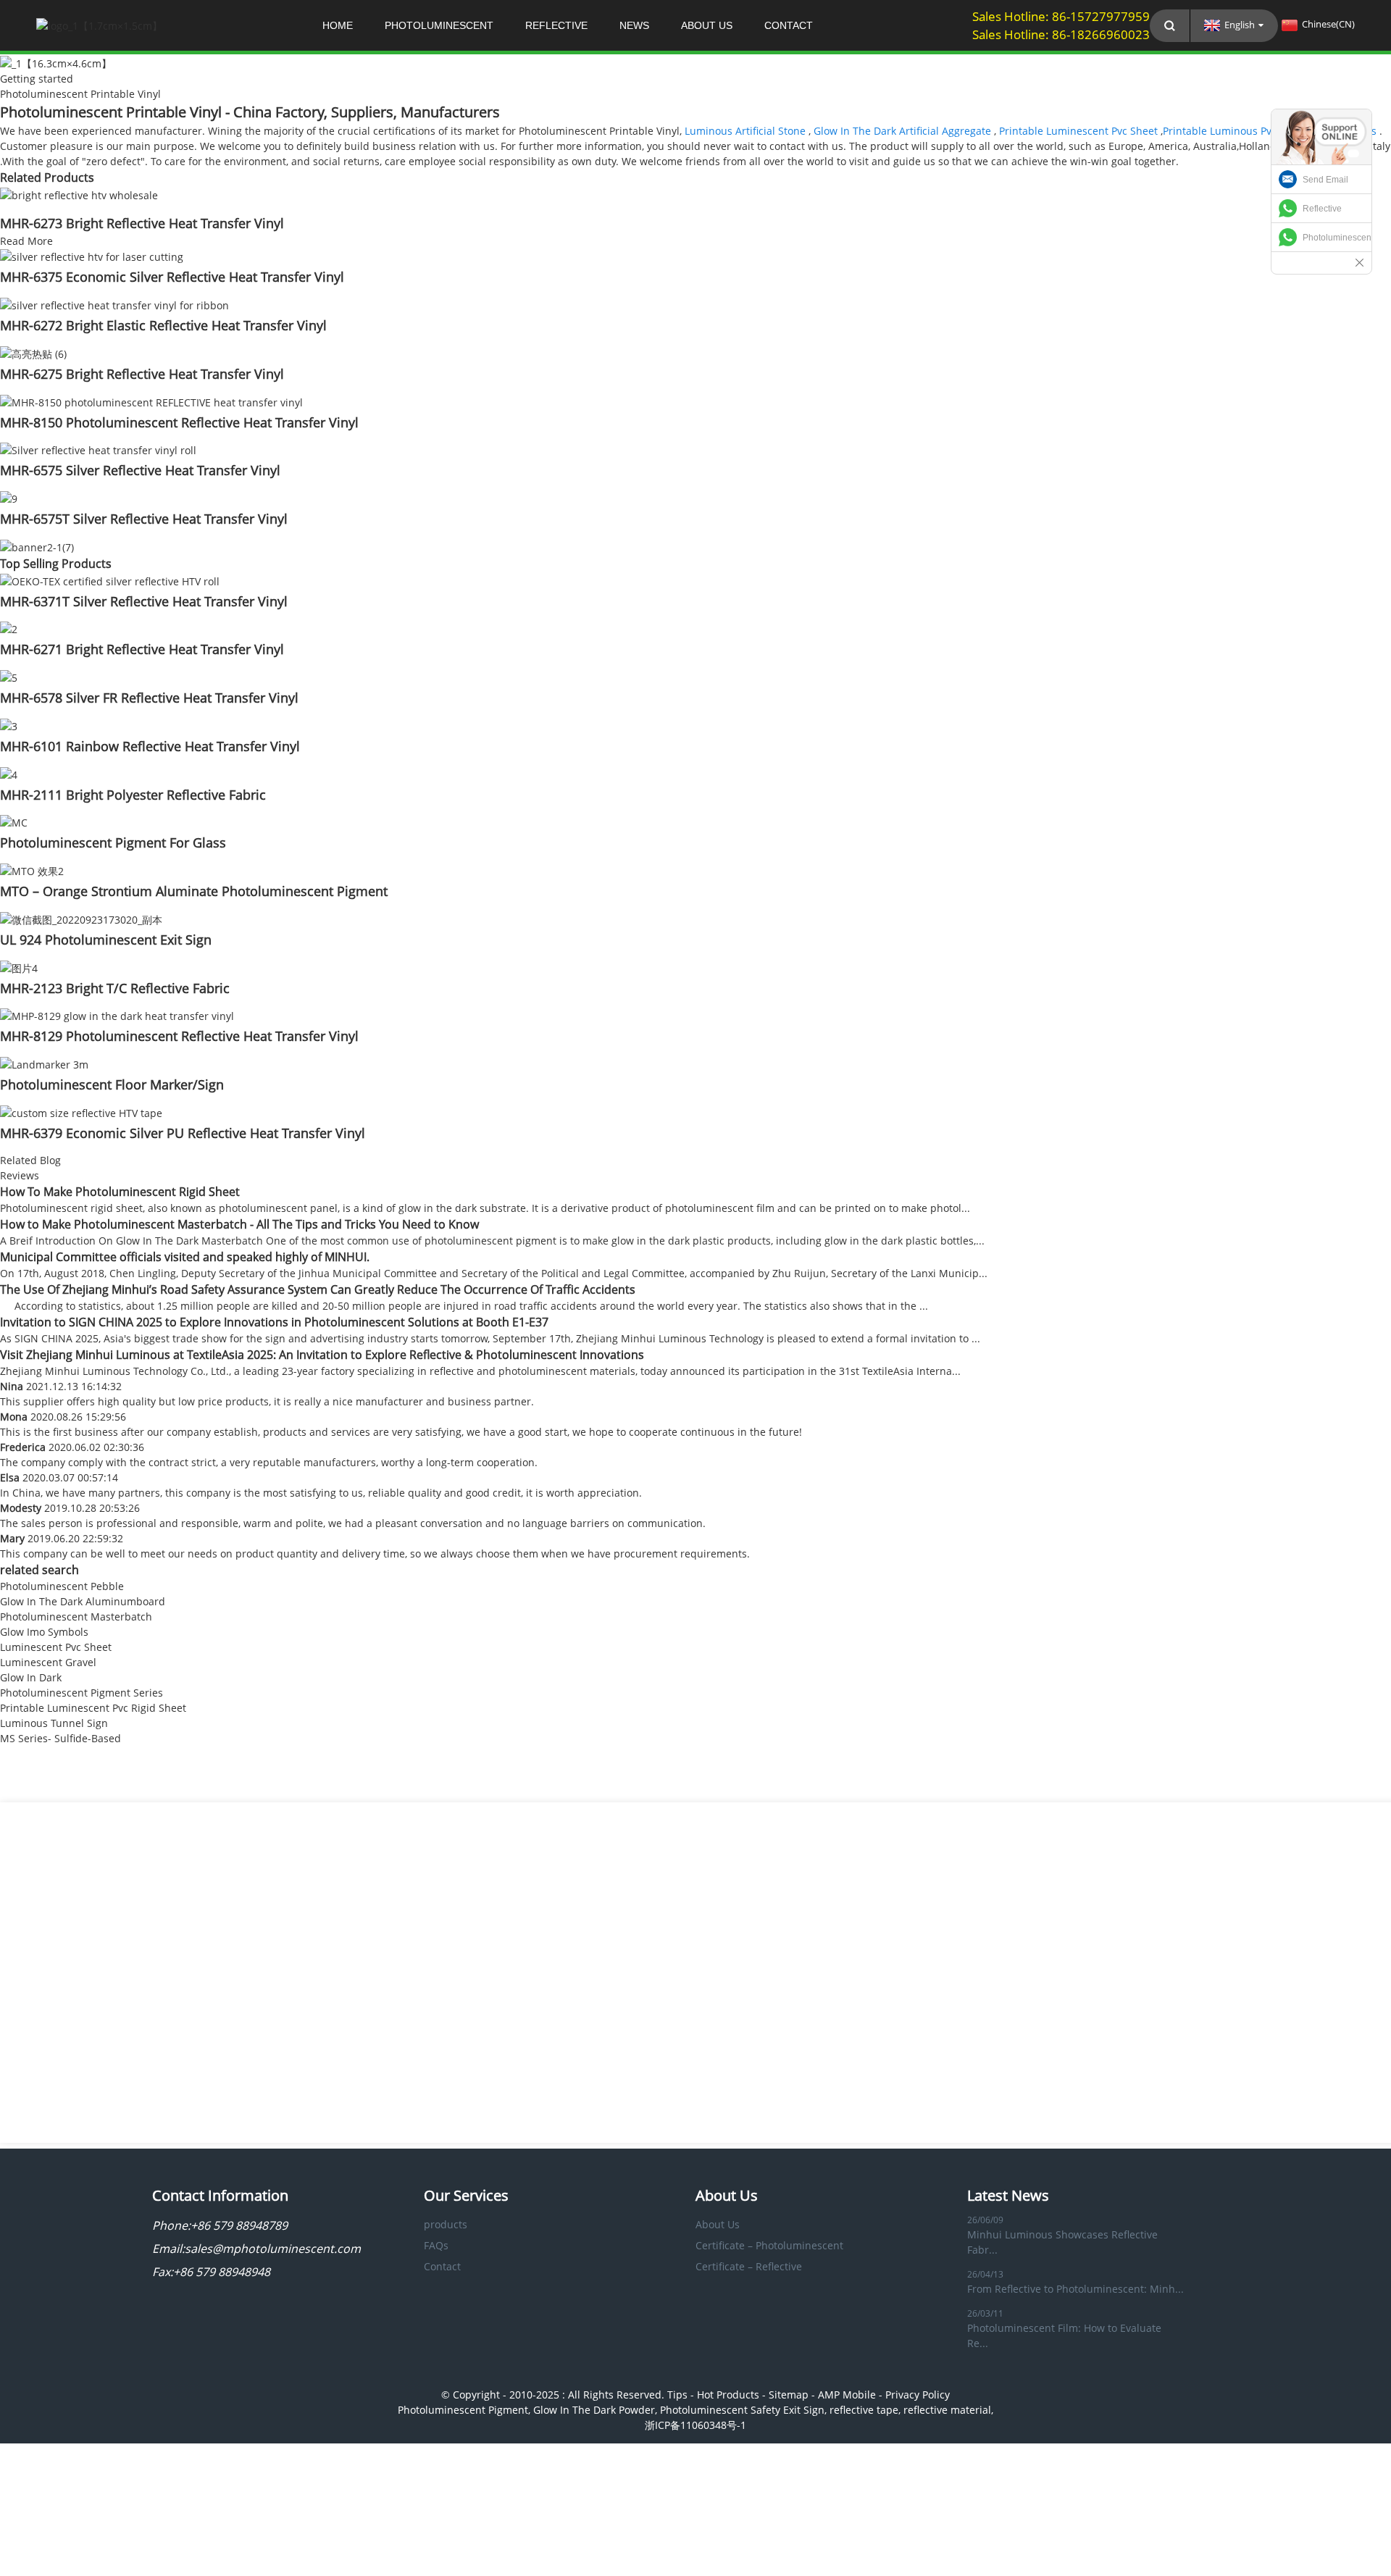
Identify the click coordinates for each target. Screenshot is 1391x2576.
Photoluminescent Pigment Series (82, 1693)
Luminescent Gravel (48, 1662)
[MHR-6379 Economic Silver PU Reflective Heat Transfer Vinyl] (81, 1112)
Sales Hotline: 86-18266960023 (1061, 34)
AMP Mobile (847, 2395)
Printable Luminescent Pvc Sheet (1078, 131)
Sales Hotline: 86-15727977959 (1061, 16)
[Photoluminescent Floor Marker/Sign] (44, 1063)
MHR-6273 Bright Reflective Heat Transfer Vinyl (142, 223)
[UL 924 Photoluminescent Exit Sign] (81, 918)
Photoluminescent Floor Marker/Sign (112, 1084)
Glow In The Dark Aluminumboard (83, 1601)
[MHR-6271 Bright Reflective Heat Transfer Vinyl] (9, 628)
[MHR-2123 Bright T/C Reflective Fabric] (19, 967)
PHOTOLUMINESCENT (439, 25)
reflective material (947, 2410)
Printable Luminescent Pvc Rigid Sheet (93, 1708)
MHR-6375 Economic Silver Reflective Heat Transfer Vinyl (172, 277)
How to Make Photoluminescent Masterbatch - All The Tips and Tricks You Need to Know (239, 1224)
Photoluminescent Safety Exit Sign (742, 2410)
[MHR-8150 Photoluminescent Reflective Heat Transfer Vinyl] (151, 401)
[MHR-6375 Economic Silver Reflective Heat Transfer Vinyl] (92, 256)
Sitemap (789, 2395)
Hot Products (728, 2395)
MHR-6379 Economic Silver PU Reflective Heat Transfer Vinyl (183, 1133)
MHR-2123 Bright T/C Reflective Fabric (115, 988)
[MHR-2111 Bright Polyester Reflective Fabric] (9, 773)
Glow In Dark (31, 1677)
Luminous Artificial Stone (745, 131)
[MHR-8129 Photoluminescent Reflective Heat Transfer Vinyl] (117, 1015)
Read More (26, 241)
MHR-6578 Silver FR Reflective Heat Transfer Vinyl (149, 698)
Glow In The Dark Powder (594, 2410)
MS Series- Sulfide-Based (60, 1738)
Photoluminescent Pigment (463, 2410)
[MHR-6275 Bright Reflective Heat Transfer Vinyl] (33, 352)
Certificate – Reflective (749, 2266)
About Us (707, 25)
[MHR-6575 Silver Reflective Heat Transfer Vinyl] (98, 449)
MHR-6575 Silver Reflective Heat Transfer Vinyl (140, 470)
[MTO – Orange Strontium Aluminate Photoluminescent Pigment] (32, 870)
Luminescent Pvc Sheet (56, 1647)
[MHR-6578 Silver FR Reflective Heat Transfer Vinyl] (9, 676)
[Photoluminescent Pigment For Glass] (14, 822)
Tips (677, 2395)
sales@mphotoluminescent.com (273, 2249)
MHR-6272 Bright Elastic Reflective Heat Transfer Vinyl (163, 325)
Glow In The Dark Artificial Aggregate (902, 131)
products (446, 2224)
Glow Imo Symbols (44, 1632)
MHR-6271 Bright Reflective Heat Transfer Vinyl (142, 649)
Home (338, 25)
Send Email (1325, 180)
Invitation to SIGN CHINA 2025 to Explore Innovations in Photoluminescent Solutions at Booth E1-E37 (274, 1322)
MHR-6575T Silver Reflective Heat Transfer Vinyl (144, 519)
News (634, 25)
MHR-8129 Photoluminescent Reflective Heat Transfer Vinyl (179, 1036)
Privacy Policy (918, 2395)
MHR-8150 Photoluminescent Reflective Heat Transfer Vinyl (179, 422)
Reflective (1322, 209)
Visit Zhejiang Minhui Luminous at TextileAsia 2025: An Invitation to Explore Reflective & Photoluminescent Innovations (322, 1355)
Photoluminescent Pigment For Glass (113, 842)
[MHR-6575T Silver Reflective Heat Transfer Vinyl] (9, 497)
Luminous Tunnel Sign (54, 1723)
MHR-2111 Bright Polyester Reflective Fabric (133, 795)
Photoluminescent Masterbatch (76, 1617)
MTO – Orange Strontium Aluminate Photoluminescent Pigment (194, 891)
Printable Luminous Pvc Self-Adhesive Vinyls (1270, 131)
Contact (789, 25)
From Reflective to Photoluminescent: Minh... (1075, 2289)
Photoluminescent (1337, 238)
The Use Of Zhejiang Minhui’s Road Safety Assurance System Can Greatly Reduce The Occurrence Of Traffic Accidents (318, 1289)
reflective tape (864, 2410)
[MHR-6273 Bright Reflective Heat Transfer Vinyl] (79, 194)
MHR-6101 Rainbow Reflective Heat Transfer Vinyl (150, 746)
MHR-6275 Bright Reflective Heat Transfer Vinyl (142, 374)
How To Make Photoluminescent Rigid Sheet (120, 1192)
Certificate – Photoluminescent (769, 2245)
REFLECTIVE (556, 25)
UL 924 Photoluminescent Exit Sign (106, 940)
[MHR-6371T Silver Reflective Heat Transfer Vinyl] (110, 580)
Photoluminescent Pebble (62, 1586)
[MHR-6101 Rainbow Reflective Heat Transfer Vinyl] (9, 725)
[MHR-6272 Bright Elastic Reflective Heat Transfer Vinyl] (114, 304)
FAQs (436, 2245)
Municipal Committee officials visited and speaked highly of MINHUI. (185, 1257)
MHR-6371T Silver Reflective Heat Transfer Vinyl (144, 601)
